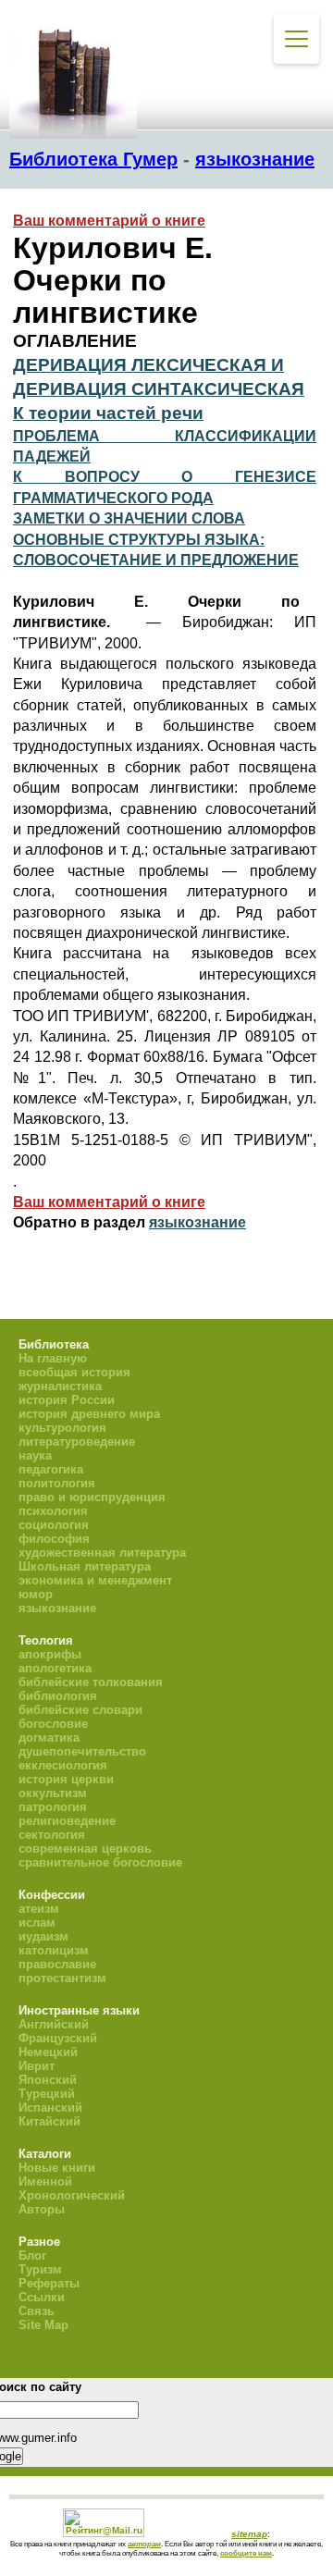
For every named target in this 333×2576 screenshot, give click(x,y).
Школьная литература (85, 1566)
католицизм (54, 1950)
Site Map (43, 2325)
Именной (45, 2182)
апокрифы (50, 1654)
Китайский (49, 2121)
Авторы (42, 2209)
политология (57, 1483)
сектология (52, 1835)
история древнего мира (89, 1414)
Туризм (40, 2269)
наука (35, 1455)
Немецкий (48, 2052)
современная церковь (85, 1849)
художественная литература (102, 1553)
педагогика (51, 1469)
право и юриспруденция (92, 1497)
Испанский (50, 2108)
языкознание (255, 159)
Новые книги (57, 2168)
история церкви (66, 1779)
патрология (53, 1807)
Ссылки (42, 2297)
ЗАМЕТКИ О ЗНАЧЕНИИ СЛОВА (129, 518)
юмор (36, 1594)
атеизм (39, 1909)
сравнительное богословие (100, 1862)
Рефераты (49, 2283)
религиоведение (67, 1821)
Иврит (37, 2066)
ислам (37, 1923)
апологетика (55, 1668)
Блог (32, 2256)
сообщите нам (246, 2553)
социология (54, 1525)
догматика (49, 1738)
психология (53, 1511)
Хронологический (72, 2195)
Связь (37, 2311)
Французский (58, 2038)
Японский (48, 2080)
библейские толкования (91, 1682)
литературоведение (77, 1442)
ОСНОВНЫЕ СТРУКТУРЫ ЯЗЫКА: (139, 540)
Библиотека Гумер (93, 159)
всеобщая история (74, 1372)
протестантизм (62, 1978)
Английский (54, 2024)
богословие (53, 1724)
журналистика (60, 1386)
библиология (58, 1696)
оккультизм (53, 1793)
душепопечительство (82, 1751)
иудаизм (43, 1936)
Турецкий (47, 2094)
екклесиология (63, 1765)
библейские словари (80, 1710)
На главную (53, 1358)
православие (57, 1964)
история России (67, 1400)
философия (54, 1539)
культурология (62, 1428)
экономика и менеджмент (95, 1580)
